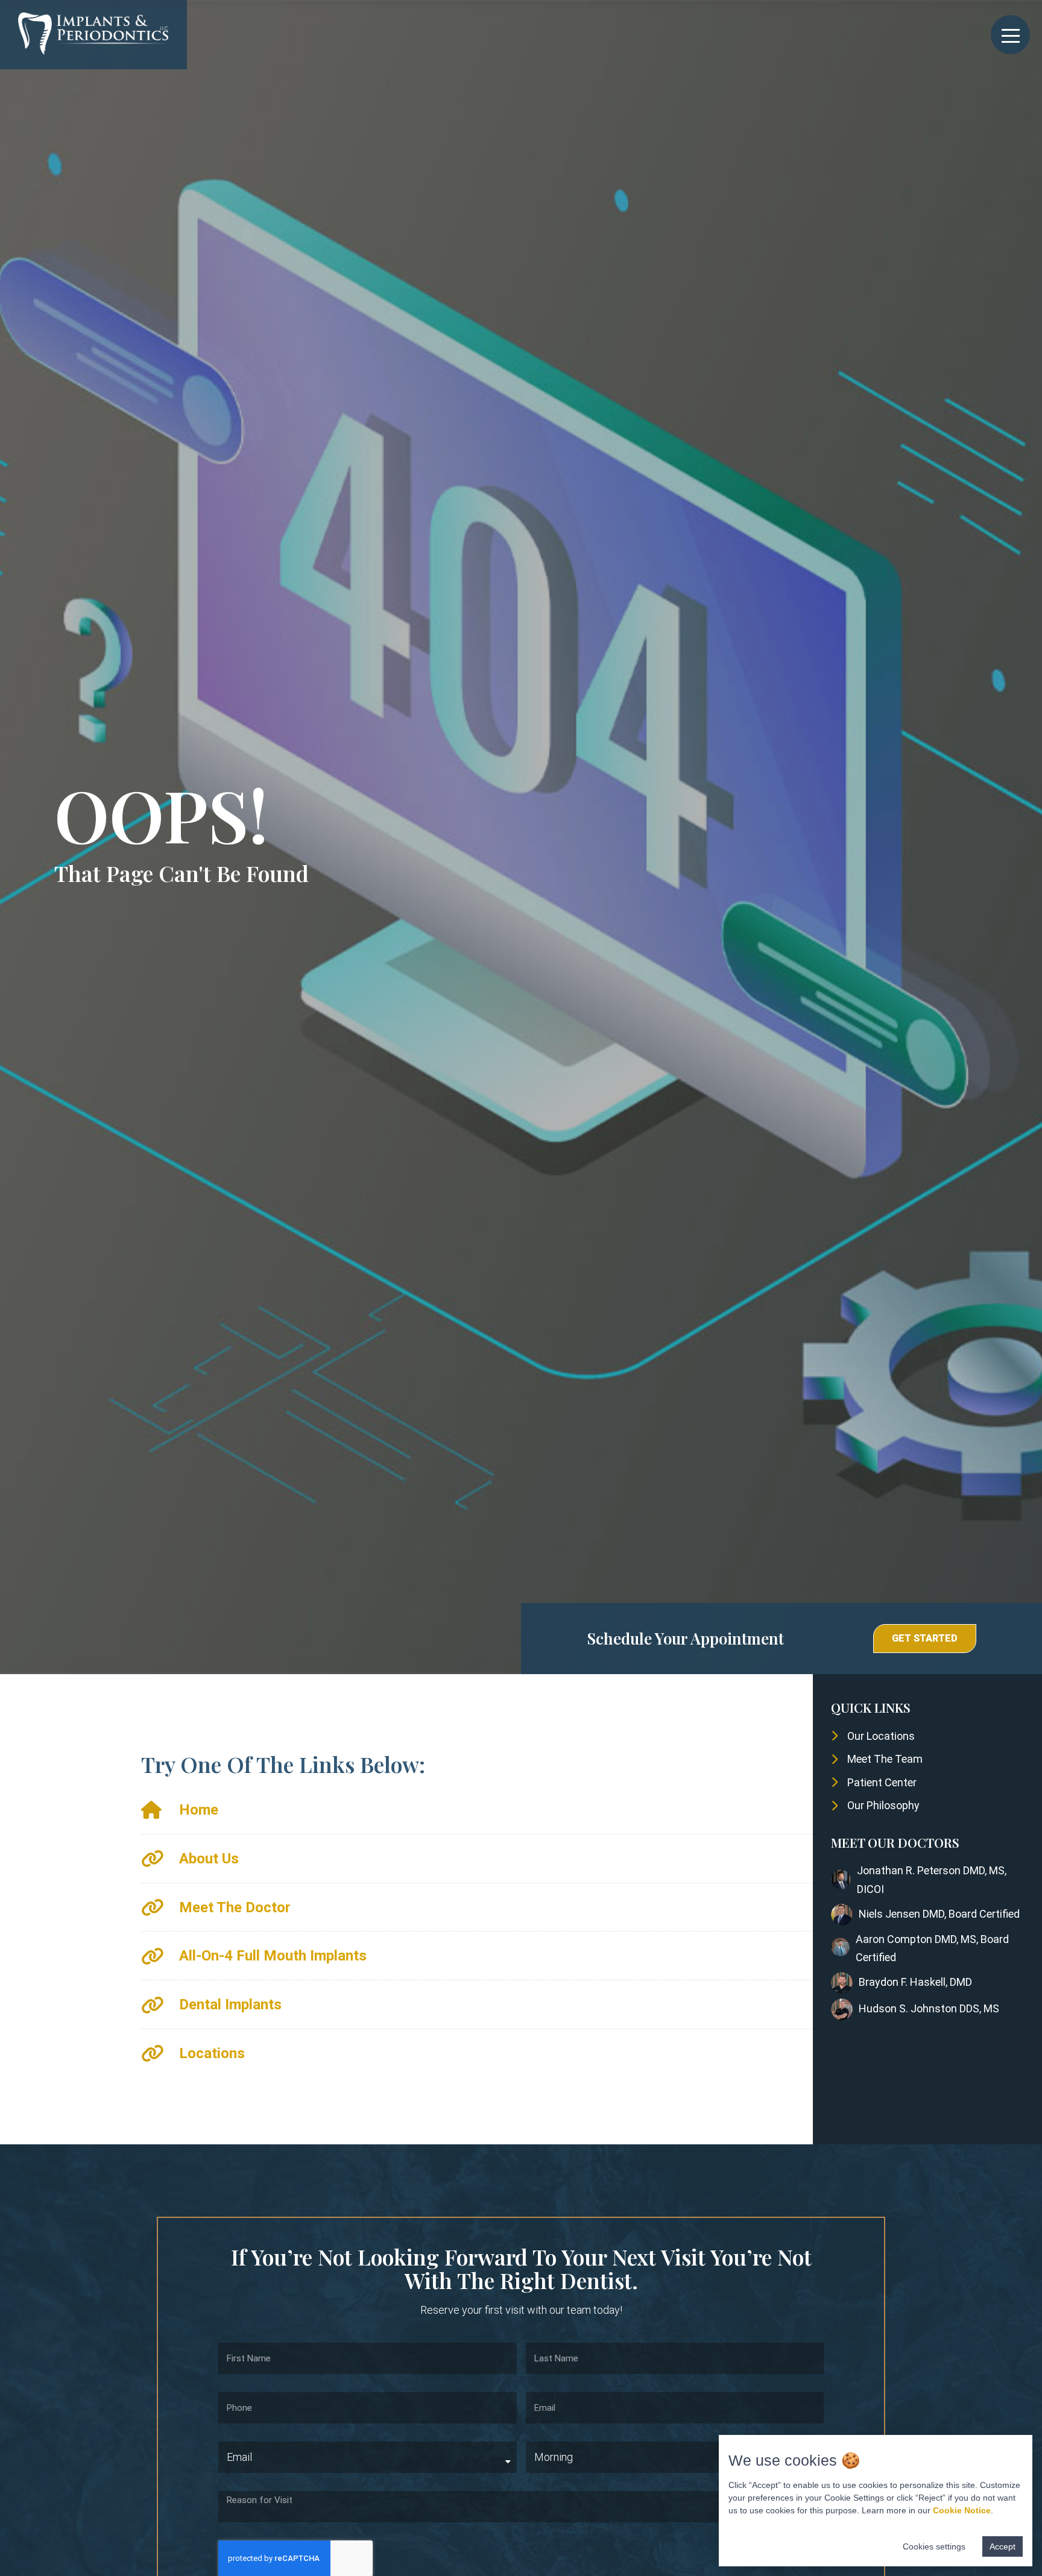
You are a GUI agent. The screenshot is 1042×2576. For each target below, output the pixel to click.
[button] (925, 1639)
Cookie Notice (962, 2510)
